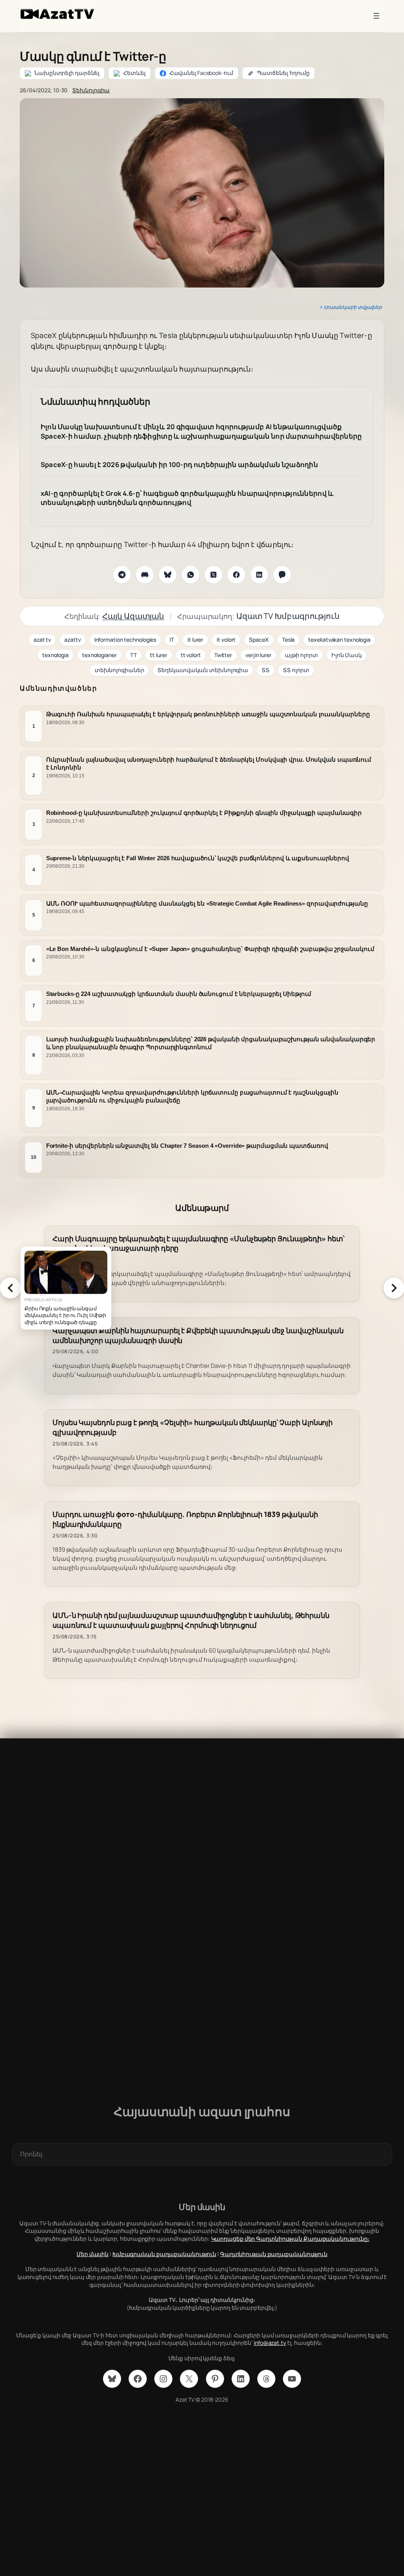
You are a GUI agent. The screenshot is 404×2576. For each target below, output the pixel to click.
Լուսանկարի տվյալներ (353, 307)
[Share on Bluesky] (168, 575)
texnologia (55, 655)
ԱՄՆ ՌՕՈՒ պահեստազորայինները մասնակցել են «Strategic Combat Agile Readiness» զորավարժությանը (207, 903)
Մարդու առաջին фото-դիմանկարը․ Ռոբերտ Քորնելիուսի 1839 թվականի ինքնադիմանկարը (185, 1519)
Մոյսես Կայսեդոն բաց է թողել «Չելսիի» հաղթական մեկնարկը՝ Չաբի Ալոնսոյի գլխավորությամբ (193, 1427)
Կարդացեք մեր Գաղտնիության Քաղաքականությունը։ (291, 2239)
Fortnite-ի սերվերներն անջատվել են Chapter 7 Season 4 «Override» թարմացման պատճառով (187, 1146)
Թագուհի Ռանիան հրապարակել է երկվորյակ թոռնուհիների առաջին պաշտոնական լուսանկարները (208, 714)
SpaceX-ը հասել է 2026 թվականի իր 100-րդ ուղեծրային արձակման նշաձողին (179, 464)
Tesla (289, 640)
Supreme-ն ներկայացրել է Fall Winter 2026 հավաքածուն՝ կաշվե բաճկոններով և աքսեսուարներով (198, 858)
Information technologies (125, 640)
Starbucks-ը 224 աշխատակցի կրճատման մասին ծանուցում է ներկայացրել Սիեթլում (179, 994)
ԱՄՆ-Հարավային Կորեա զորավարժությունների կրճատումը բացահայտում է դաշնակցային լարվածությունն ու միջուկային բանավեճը (193, 1096)
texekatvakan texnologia (339, 640)
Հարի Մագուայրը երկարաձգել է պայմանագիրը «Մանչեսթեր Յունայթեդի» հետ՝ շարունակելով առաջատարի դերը (198, 1244)
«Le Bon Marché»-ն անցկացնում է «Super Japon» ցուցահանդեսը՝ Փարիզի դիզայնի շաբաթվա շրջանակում (210, 949)
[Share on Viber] (282, 575)
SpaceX (259, 640)
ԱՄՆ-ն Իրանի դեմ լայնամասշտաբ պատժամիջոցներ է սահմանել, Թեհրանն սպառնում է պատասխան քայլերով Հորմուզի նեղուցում (191, 1620)
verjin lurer (258, 655)
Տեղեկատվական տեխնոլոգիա (203, 670)
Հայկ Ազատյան (133, 616)
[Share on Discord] (145, 575)
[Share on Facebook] (236, 575)
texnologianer (99, 655)
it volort (226, 640)
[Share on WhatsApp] (191, 575)
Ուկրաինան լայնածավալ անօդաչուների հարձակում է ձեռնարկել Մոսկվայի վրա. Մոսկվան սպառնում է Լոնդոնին (209, 763)
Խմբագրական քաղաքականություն (164, 2254)
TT (134, 655)
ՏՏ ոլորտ (296, 670)
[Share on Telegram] (122, 575)
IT (172, 640)
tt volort (191, 655)
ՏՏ (266, 670)
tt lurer (158, 655)
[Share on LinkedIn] (259, 575)
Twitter (223, 655)
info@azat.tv (270, 2343)
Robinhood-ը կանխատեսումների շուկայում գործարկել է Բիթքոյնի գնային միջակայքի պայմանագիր (204, 813)
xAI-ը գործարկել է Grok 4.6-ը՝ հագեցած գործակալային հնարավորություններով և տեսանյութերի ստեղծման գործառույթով (187, 498)
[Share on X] (213, 575)
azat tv (42, 640)
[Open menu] (376, 16)
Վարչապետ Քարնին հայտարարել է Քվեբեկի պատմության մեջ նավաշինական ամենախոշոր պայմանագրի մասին (198, 1336)
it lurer (195, 640)
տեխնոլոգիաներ (120, 670)
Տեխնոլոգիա (91, 90)
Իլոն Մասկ (347, 655)
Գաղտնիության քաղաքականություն (274, 2254)
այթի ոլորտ (301, 655)
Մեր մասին (93, 2254)
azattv (72, 640)
